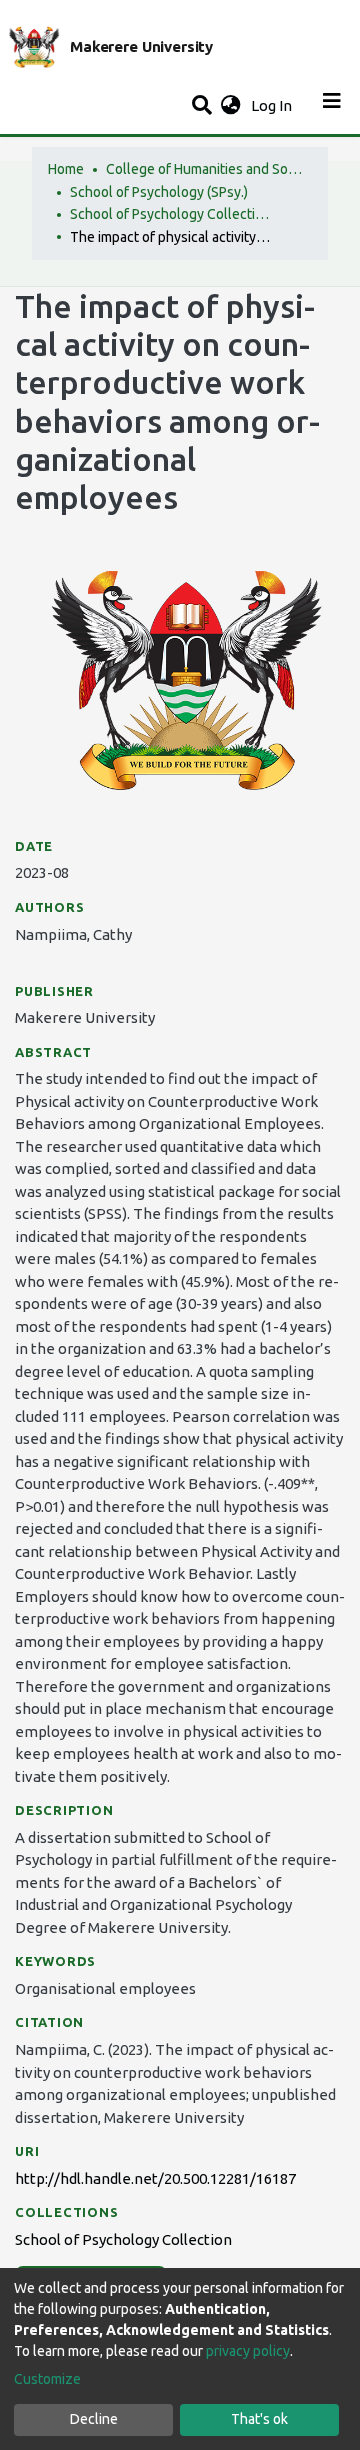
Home (66, 169)
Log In (273, 105)
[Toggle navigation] (332, 106)
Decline (94, 2419)
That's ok (259, 2419)
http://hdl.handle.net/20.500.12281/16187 (155, 2178)
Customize (47, 2379)
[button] (230, 106)
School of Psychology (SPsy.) (159, 192)
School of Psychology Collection (170, 214)
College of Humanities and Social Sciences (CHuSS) (206, 169)
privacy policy (248, 2351)
